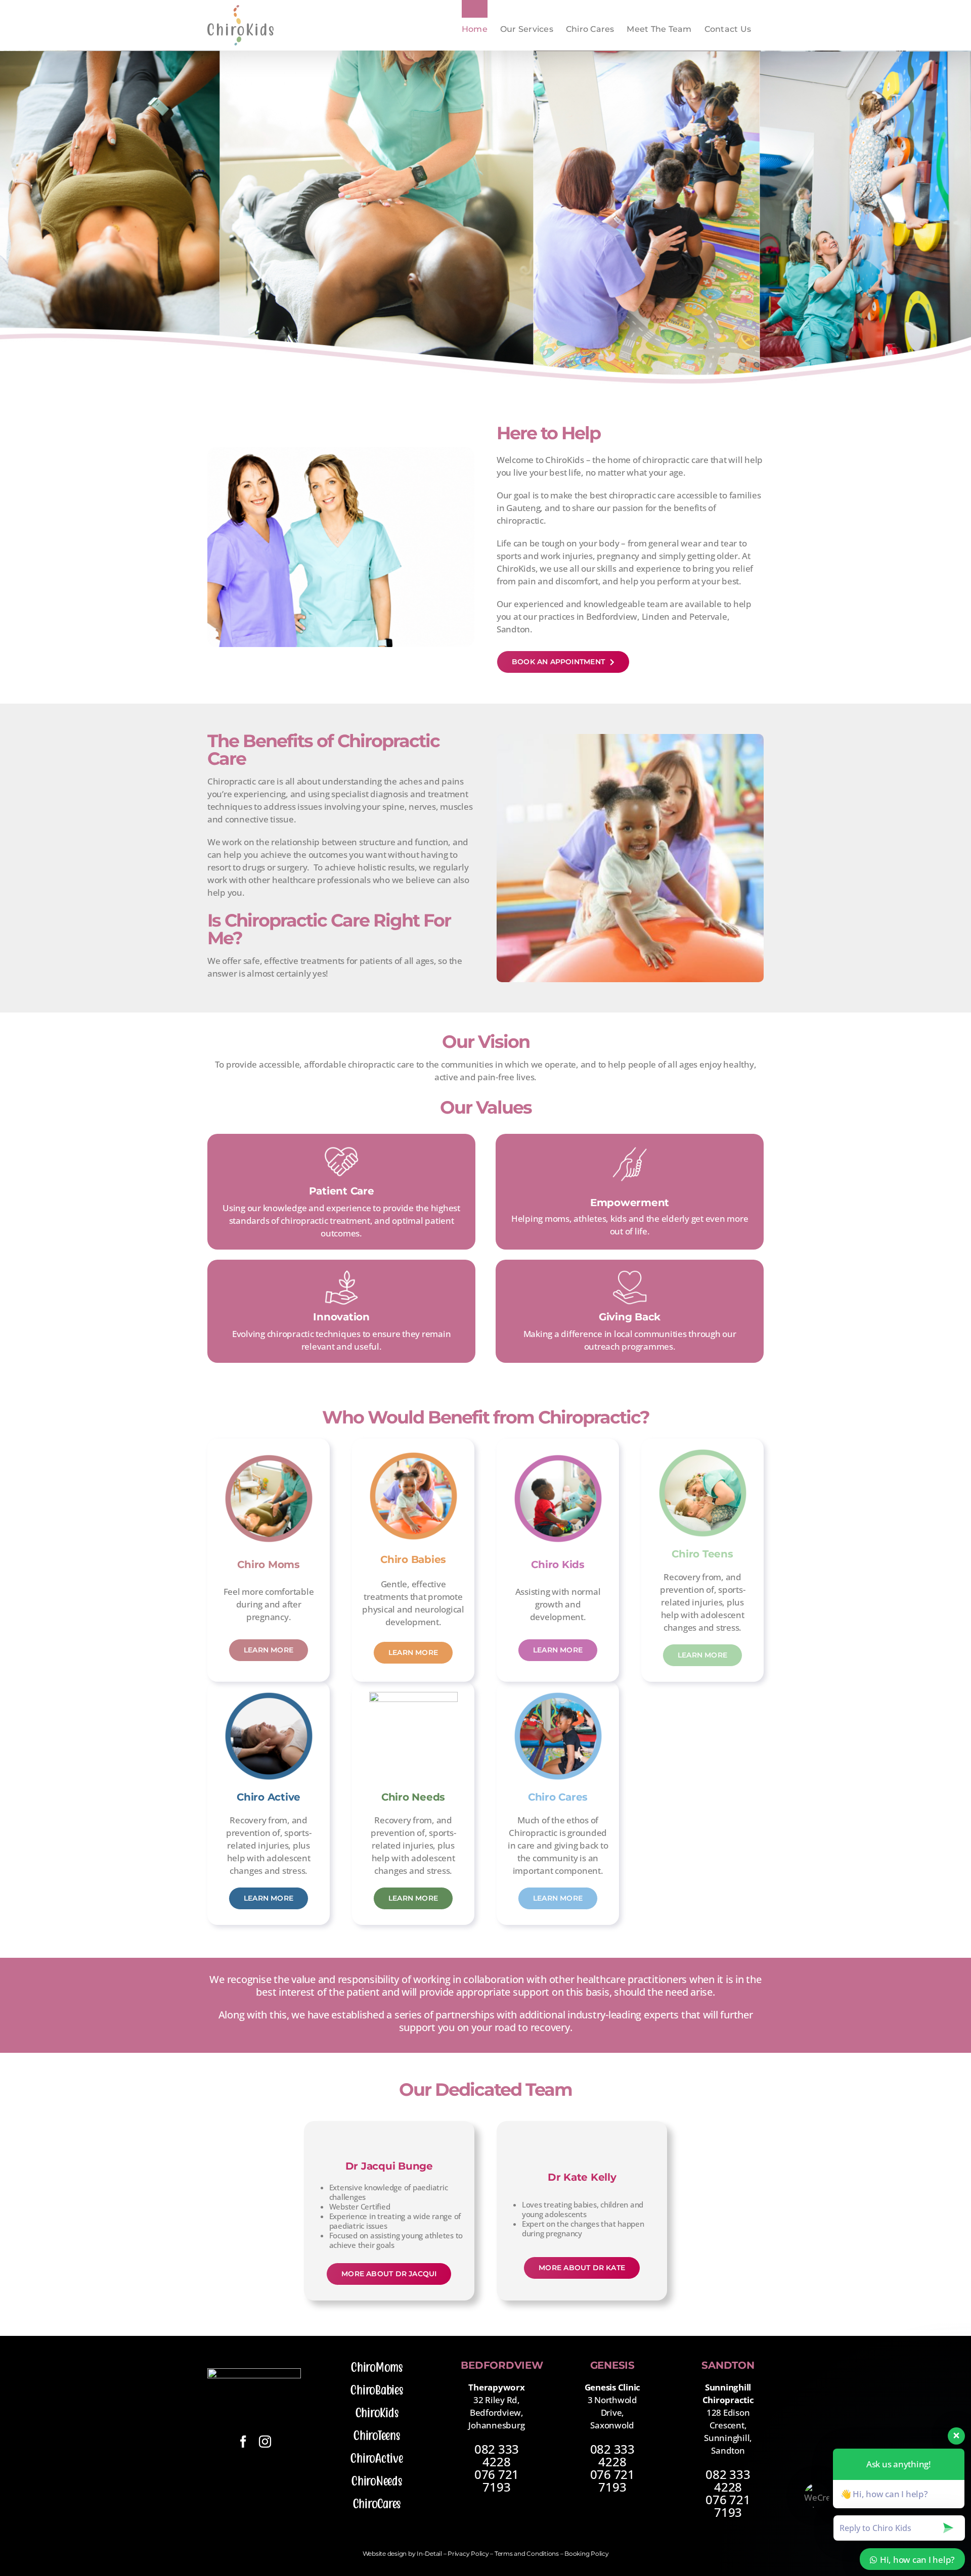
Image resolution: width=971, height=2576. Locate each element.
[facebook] (243, 2442)
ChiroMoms (377, 2367)
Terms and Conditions (527, 2554)
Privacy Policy (468, 2554)
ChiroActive (377, 2458)
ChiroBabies (377, 2390)
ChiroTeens (377, 2435)
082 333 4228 (497, 2455)
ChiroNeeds (377, 2481)
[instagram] (265, 2442)
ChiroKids (377, 2413)
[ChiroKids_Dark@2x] (254, 2373)
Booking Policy (587, 2554)
